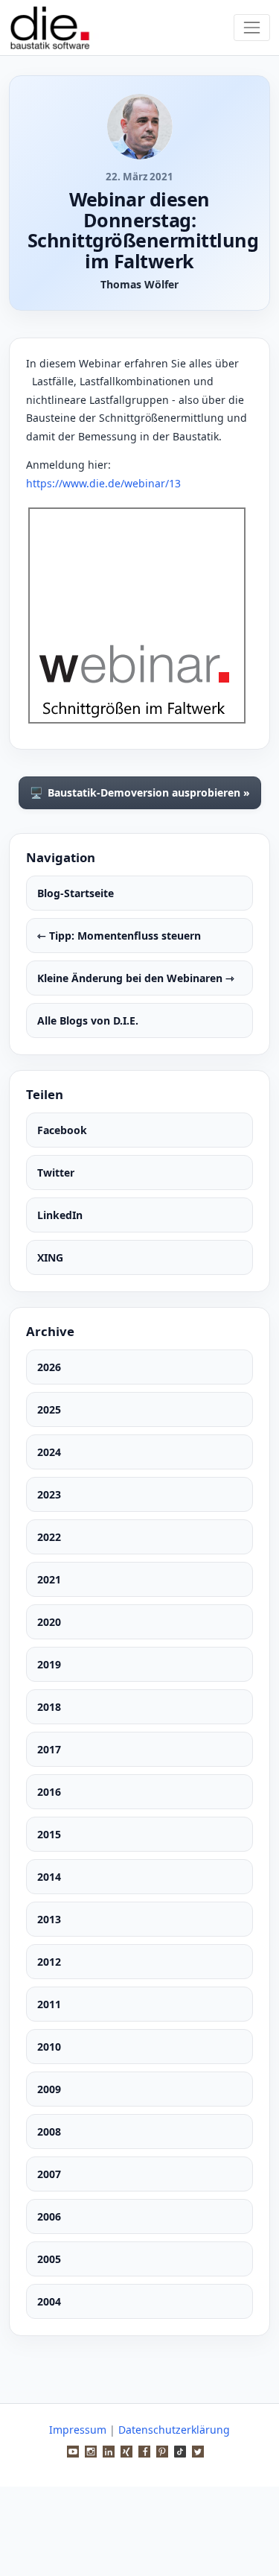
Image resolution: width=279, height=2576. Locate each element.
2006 (49, 2216)
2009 (49, 2089)
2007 (49, 2174)
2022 (49, 1537)
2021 (49, 1579)
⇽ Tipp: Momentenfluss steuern (119, 936)
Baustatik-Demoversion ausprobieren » (140, 793)
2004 (49, 2301)
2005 (49, 2259)
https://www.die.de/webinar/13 (103, 483)
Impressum (78, 2430)
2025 (49, 1409)
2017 (49, 1749)
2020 (49, 1622)
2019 (49, 1664)
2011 (49, 2004)
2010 (49, 2047)
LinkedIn (60, 1215)
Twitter (56, 1173)
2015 (49, 1834)
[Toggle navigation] (252, 27)
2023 (49, 1494)
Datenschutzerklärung (174, 2430)
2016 (49, 1792)
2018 (49, 1707)
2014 (49, 1877)
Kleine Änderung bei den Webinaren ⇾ (136, 978)
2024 (49, 1452)
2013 (49, 1919)
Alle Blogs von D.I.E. (88, 1020)
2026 (49, 1367)
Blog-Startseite (76, 893)
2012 (49, 1962)
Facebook (62, 1130)
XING (50, 1257)
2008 (49, 2132)
